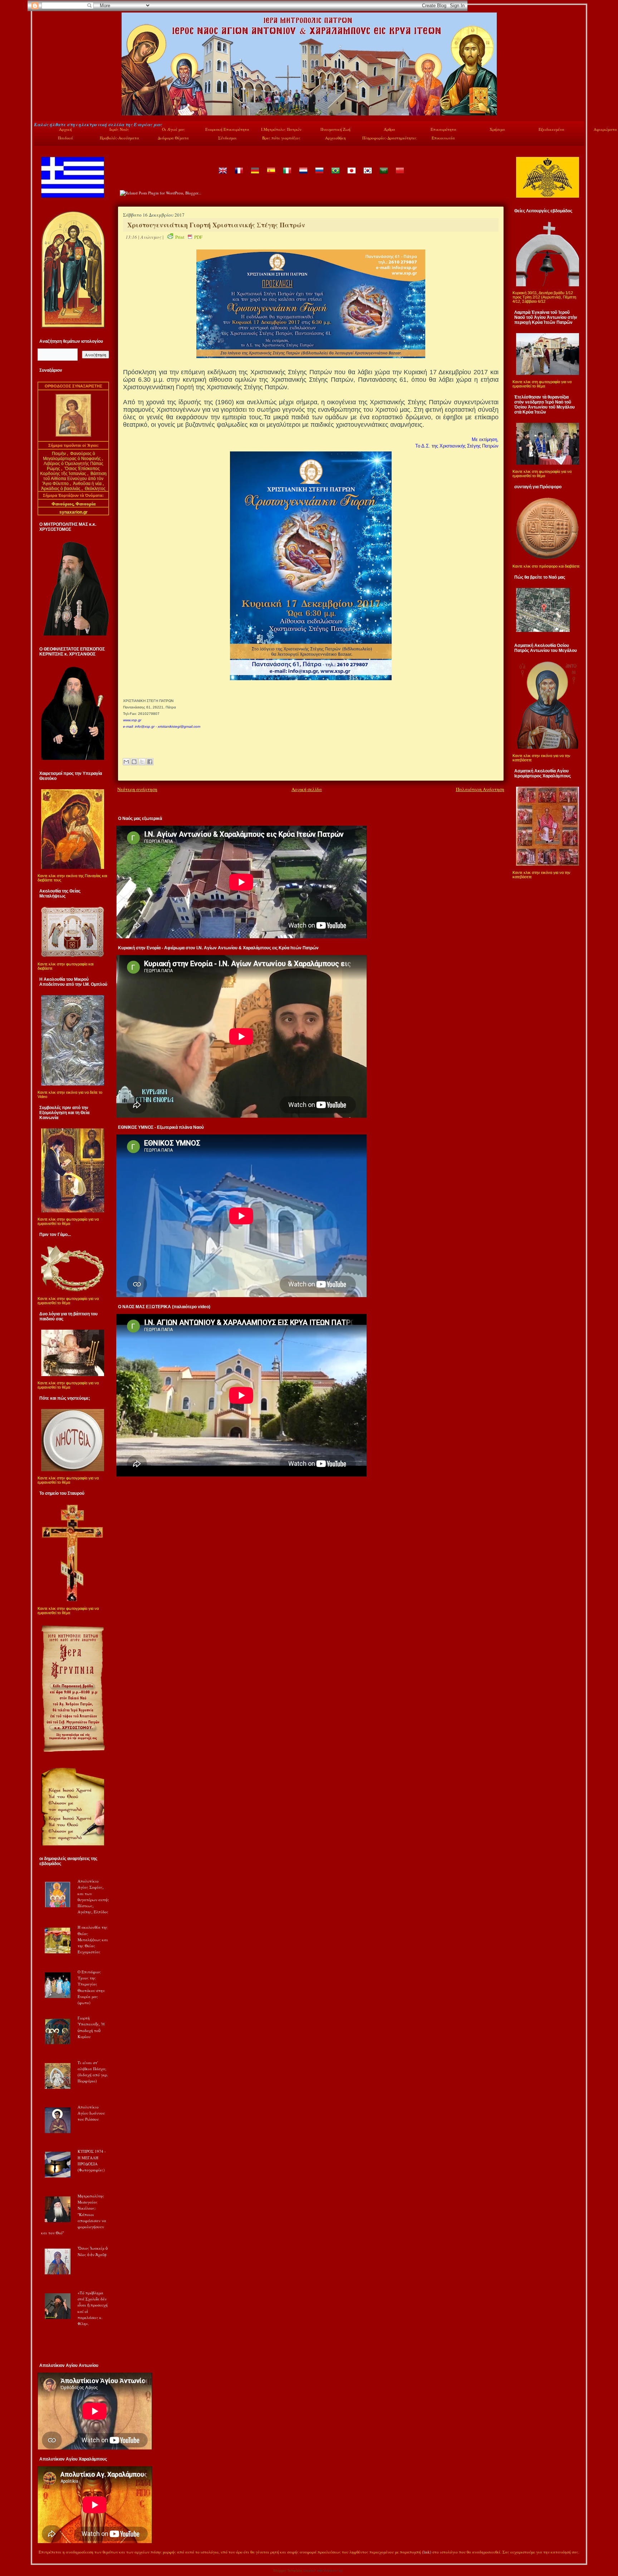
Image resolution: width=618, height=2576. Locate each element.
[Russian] (319, 176)
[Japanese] (351, 176)
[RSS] (41, 2553)
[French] (239, 176)
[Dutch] (303, 176)
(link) (427, 2552)
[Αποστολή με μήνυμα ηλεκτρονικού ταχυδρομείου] (126, 762)
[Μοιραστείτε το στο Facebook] (150, 762)
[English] (222, 176)
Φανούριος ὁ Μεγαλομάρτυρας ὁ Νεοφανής (72, 456)
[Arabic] (383, 176)
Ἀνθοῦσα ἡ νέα (87, 484)
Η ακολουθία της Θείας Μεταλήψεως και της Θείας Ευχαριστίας (93, 1939)
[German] (255, 176)
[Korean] (367, 176)
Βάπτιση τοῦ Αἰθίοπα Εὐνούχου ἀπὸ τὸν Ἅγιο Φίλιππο (75, 479)
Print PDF (189, 237)
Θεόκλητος (95, 489)
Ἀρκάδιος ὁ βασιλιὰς (61, 489)
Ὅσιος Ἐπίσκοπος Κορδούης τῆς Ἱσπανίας (70, 471)
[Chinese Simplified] (399, 176)
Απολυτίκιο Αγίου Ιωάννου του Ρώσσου (91, 2113)
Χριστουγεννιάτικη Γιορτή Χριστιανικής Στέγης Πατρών (216, 225)
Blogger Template (288, 2570)
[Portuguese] (335, 176)
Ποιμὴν (59, 454)
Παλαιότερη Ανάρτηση (480, 789)
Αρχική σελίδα (307, 789)
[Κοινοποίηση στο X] (142, 762)
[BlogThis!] (134, 762)
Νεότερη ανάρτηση (137, 789)
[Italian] (287, 176)
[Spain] (271, 176)
